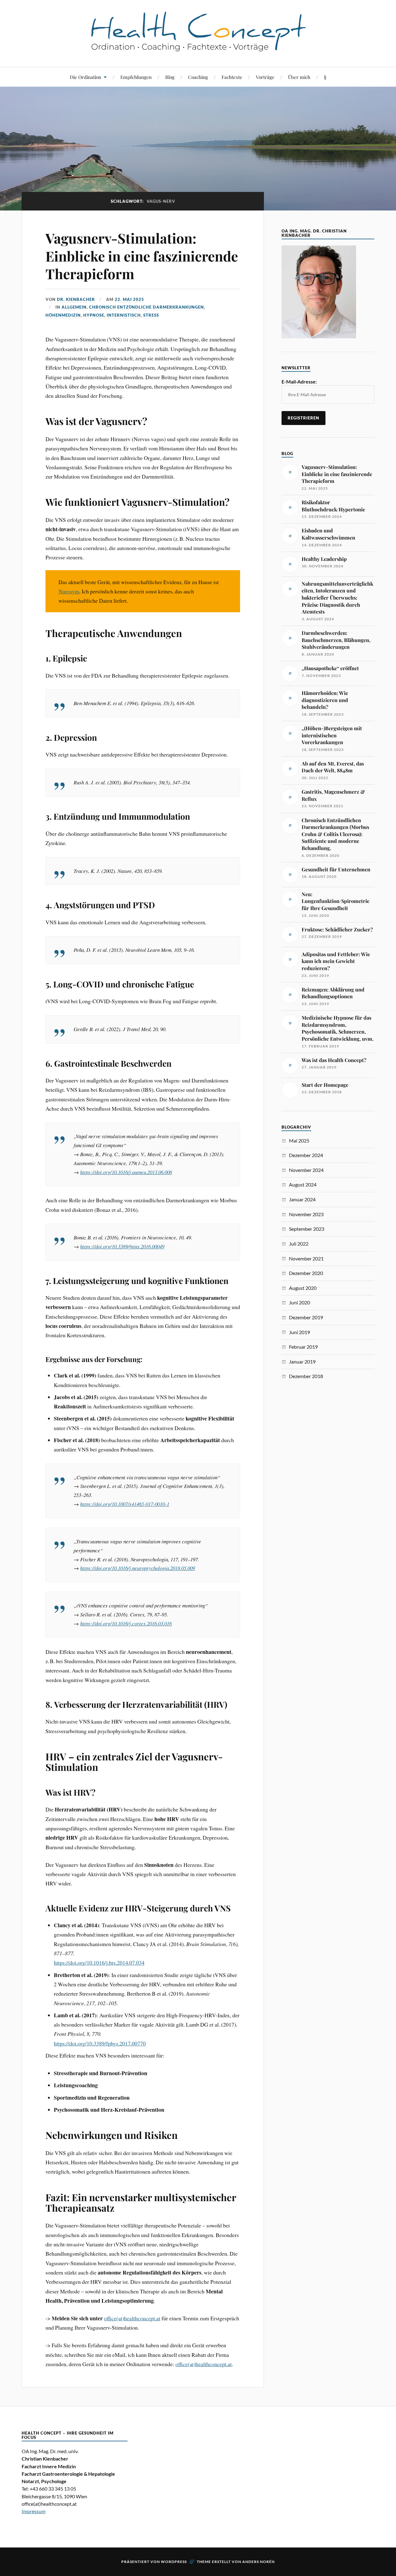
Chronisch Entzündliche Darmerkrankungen (146, 307)
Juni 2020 (299, 1302)
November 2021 (306, 1258)
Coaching (198, 77)
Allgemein (74, 307)
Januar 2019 (302, 1362)
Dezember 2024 (306, 1155)
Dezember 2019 (306, 1317)
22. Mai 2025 (129, 299)
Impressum (34, 2511)
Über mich (299, 77)
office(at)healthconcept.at (132, 2318)
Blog (170, 77)
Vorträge (265, 77)
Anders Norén (258, 2562)
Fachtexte (232, 77)
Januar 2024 (302, 1199)
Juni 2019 (299, 1332)
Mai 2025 (299, 1141)
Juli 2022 (299, 1244)
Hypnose (94, 315)
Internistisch (124, 315)
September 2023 (307, 1229)
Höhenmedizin (63, 315)
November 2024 (306, 1170)
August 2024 (303, 1184)
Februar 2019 (303, 1347)
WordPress (174, 2562)
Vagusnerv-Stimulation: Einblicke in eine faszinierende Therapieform (142, 256)
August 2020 (303, 1288)
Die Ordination (86, 77)
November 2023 (306, 1214)
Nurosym (69, 591)
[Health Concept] (198, 48)
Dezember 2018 (306, 1376)
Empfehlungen (136, 77)
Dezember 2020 (306, 1273)
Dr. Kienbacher (76, 299)
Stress (151, 315)
